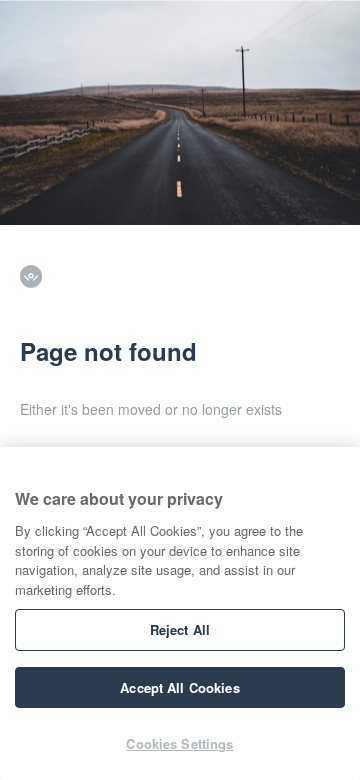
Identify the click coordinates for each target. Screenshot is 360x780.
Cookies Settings (179, 743)
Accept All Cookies (179, 687)
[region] (180, 613)
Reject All (180, 629)
